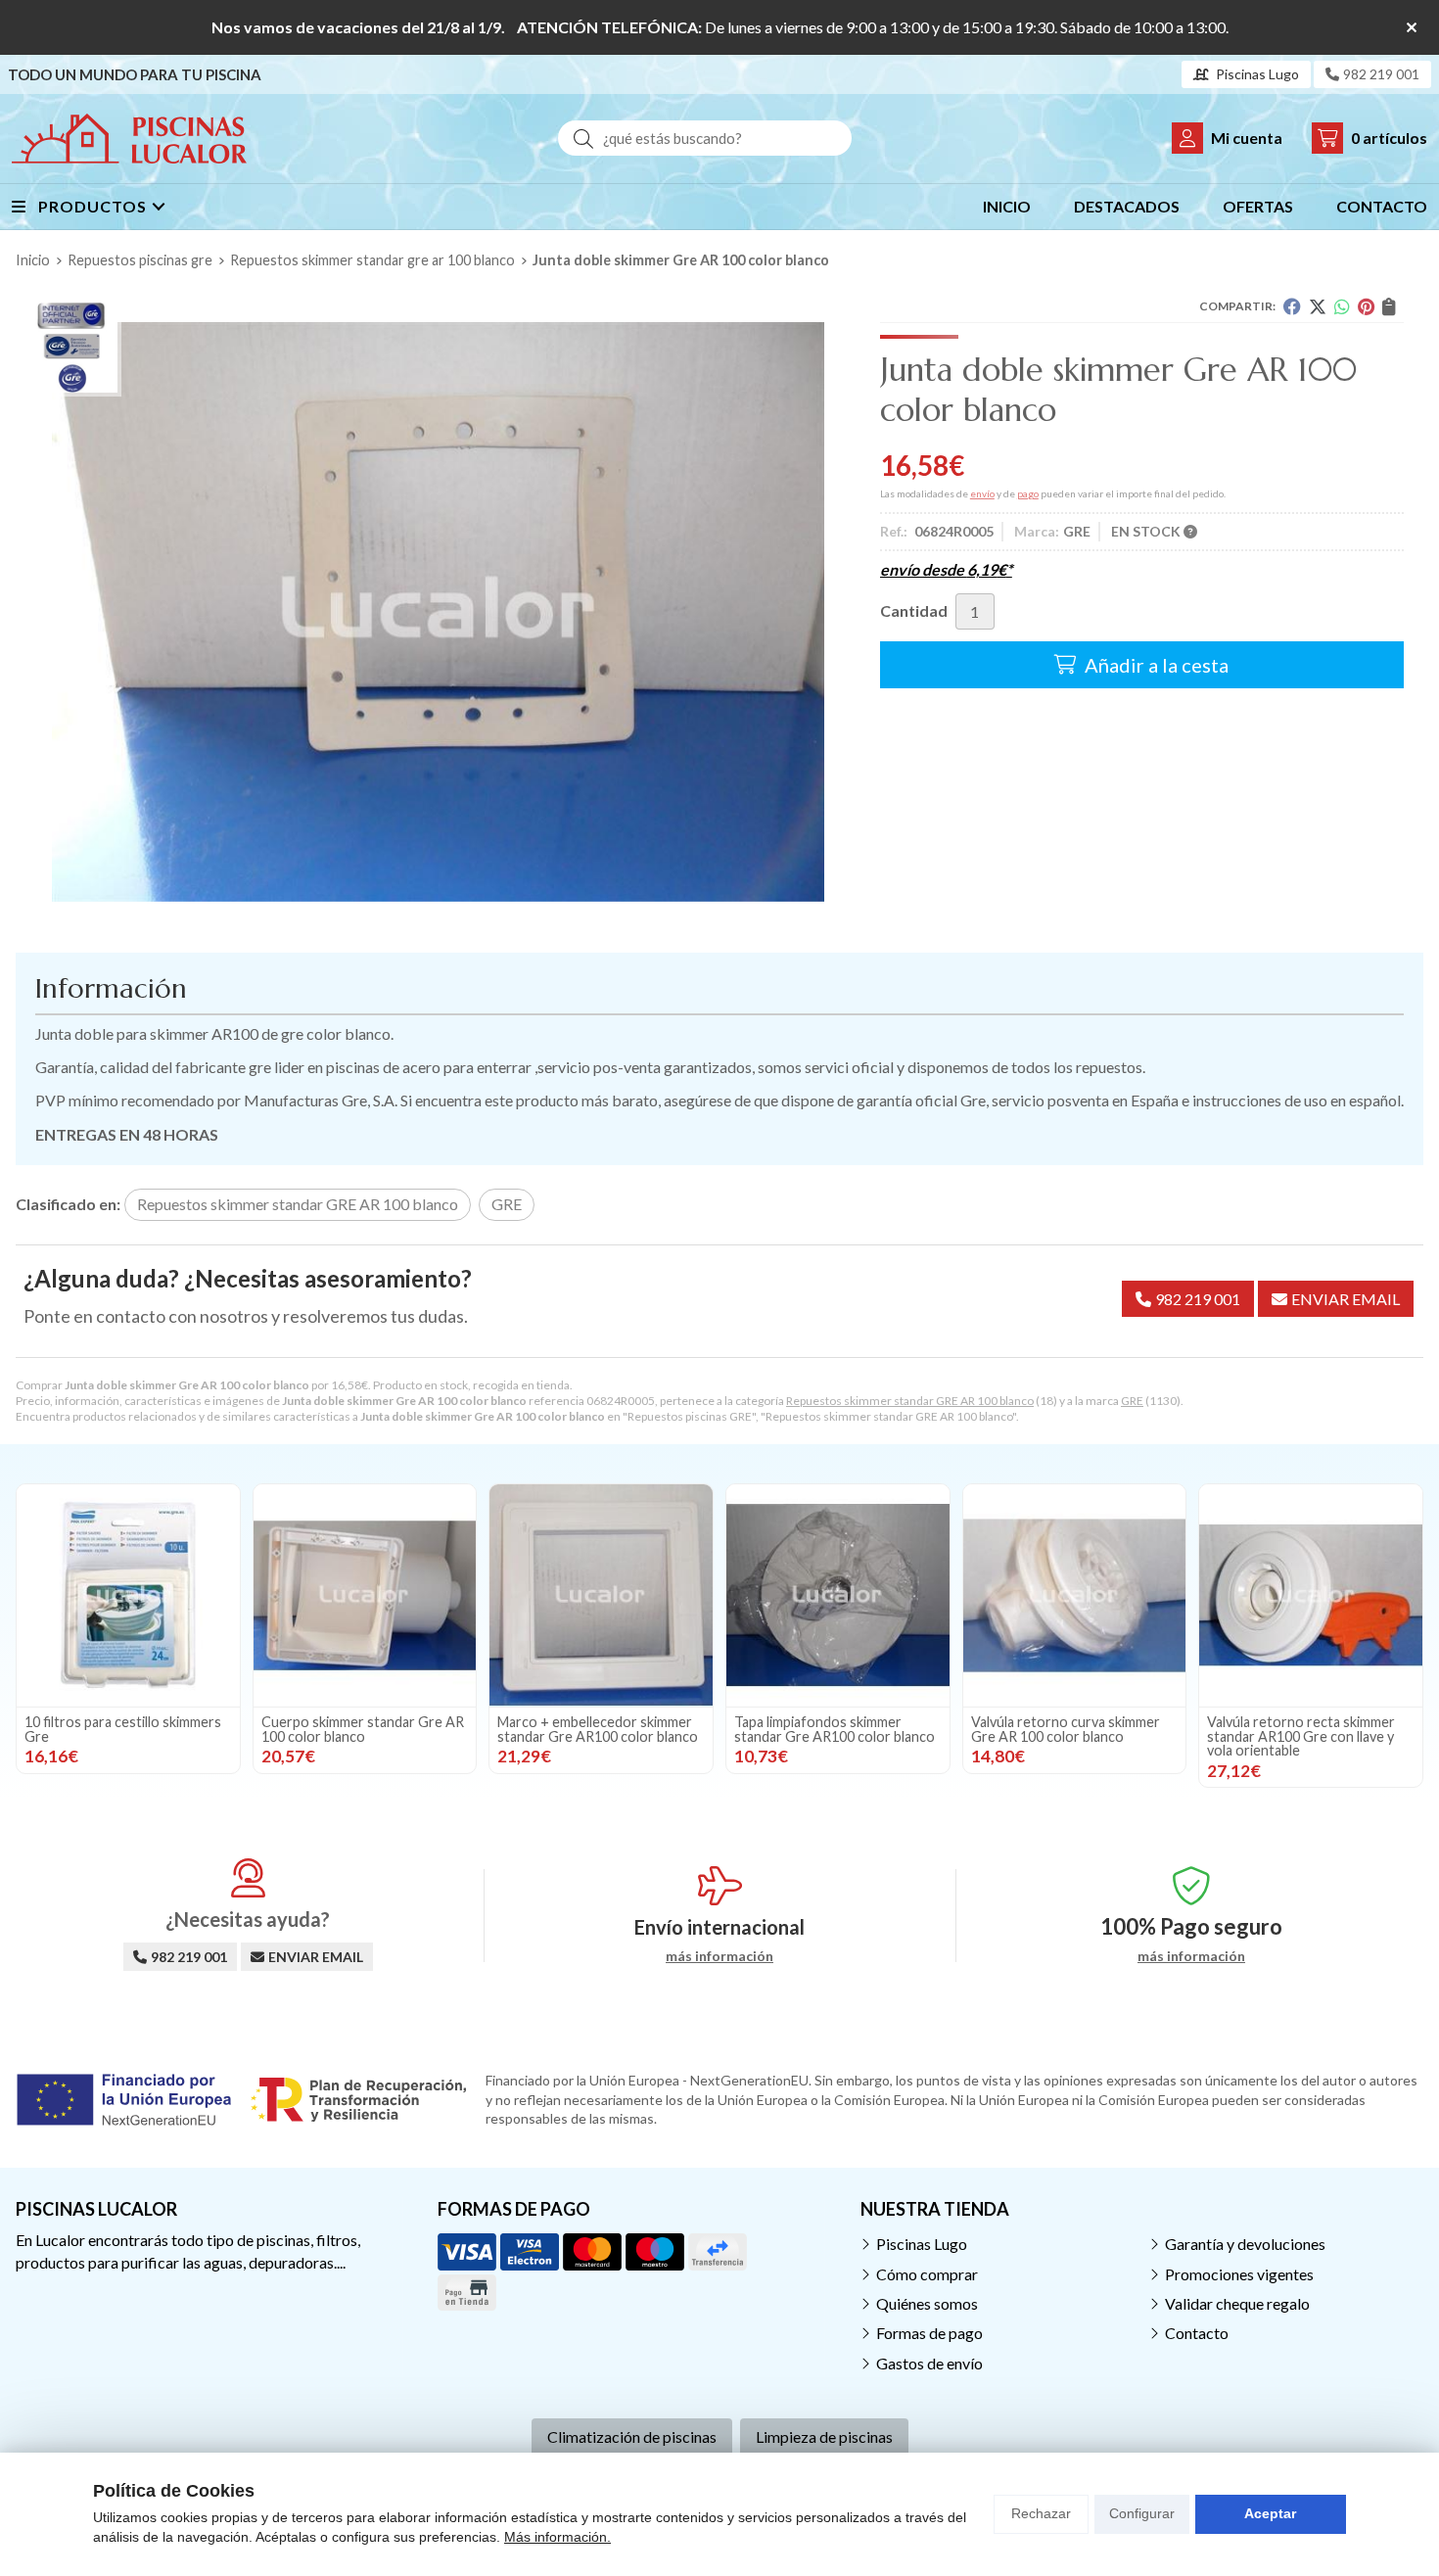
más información (719, 1956)
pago (1028, 493)
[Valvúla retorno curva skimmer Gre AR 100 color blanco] (1075, 1596)
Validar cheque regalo (1237, 2303)
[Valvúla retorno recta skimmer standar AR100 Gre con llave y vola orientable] (1311, 1596)
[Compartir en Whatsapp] (1342, 306)
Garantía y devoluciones (1245, 2244)
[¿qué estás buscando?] (705, 138)
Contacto (1197, 2333)
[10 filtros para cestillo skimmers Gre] (128, 1596)
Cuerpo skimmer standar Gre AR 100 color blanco (363, 1729)
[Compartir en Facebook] (1292, 306)
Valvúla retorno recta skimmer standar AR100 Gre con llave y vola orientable (1301, 1736)
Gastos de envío (929, 2363)
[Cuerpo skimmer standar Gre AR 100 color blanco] (365, 1596)
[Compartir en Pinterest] (1366, 306)
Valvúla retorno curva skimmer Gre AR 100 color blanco (1066, 1729)
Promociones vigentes (1239, 2274)
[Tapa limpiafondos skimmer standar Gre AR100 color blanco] (838, 1596)
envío (982, 493)
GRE (1132, 1401)
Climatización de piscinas (632, 2436)
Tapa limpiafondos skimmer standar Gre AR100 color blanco (835, 1729)
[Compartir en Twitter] (1318, 306)
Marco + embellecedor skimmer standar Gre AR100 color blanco (598, 1729)
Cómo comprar (927, 2274)
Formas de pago (929, 2333)
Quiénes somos (927, 2303)
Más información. (557, 2537)
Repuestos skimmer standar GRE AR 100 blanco (910, 1401)
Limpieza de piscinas (824, 2436)
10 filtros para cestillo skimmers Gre (123, 1729)
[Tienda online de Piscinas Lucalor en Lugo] (129, 139)
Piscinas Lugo (922, 2244)
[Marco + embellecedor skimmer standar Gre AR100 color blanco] (601, 1596)
